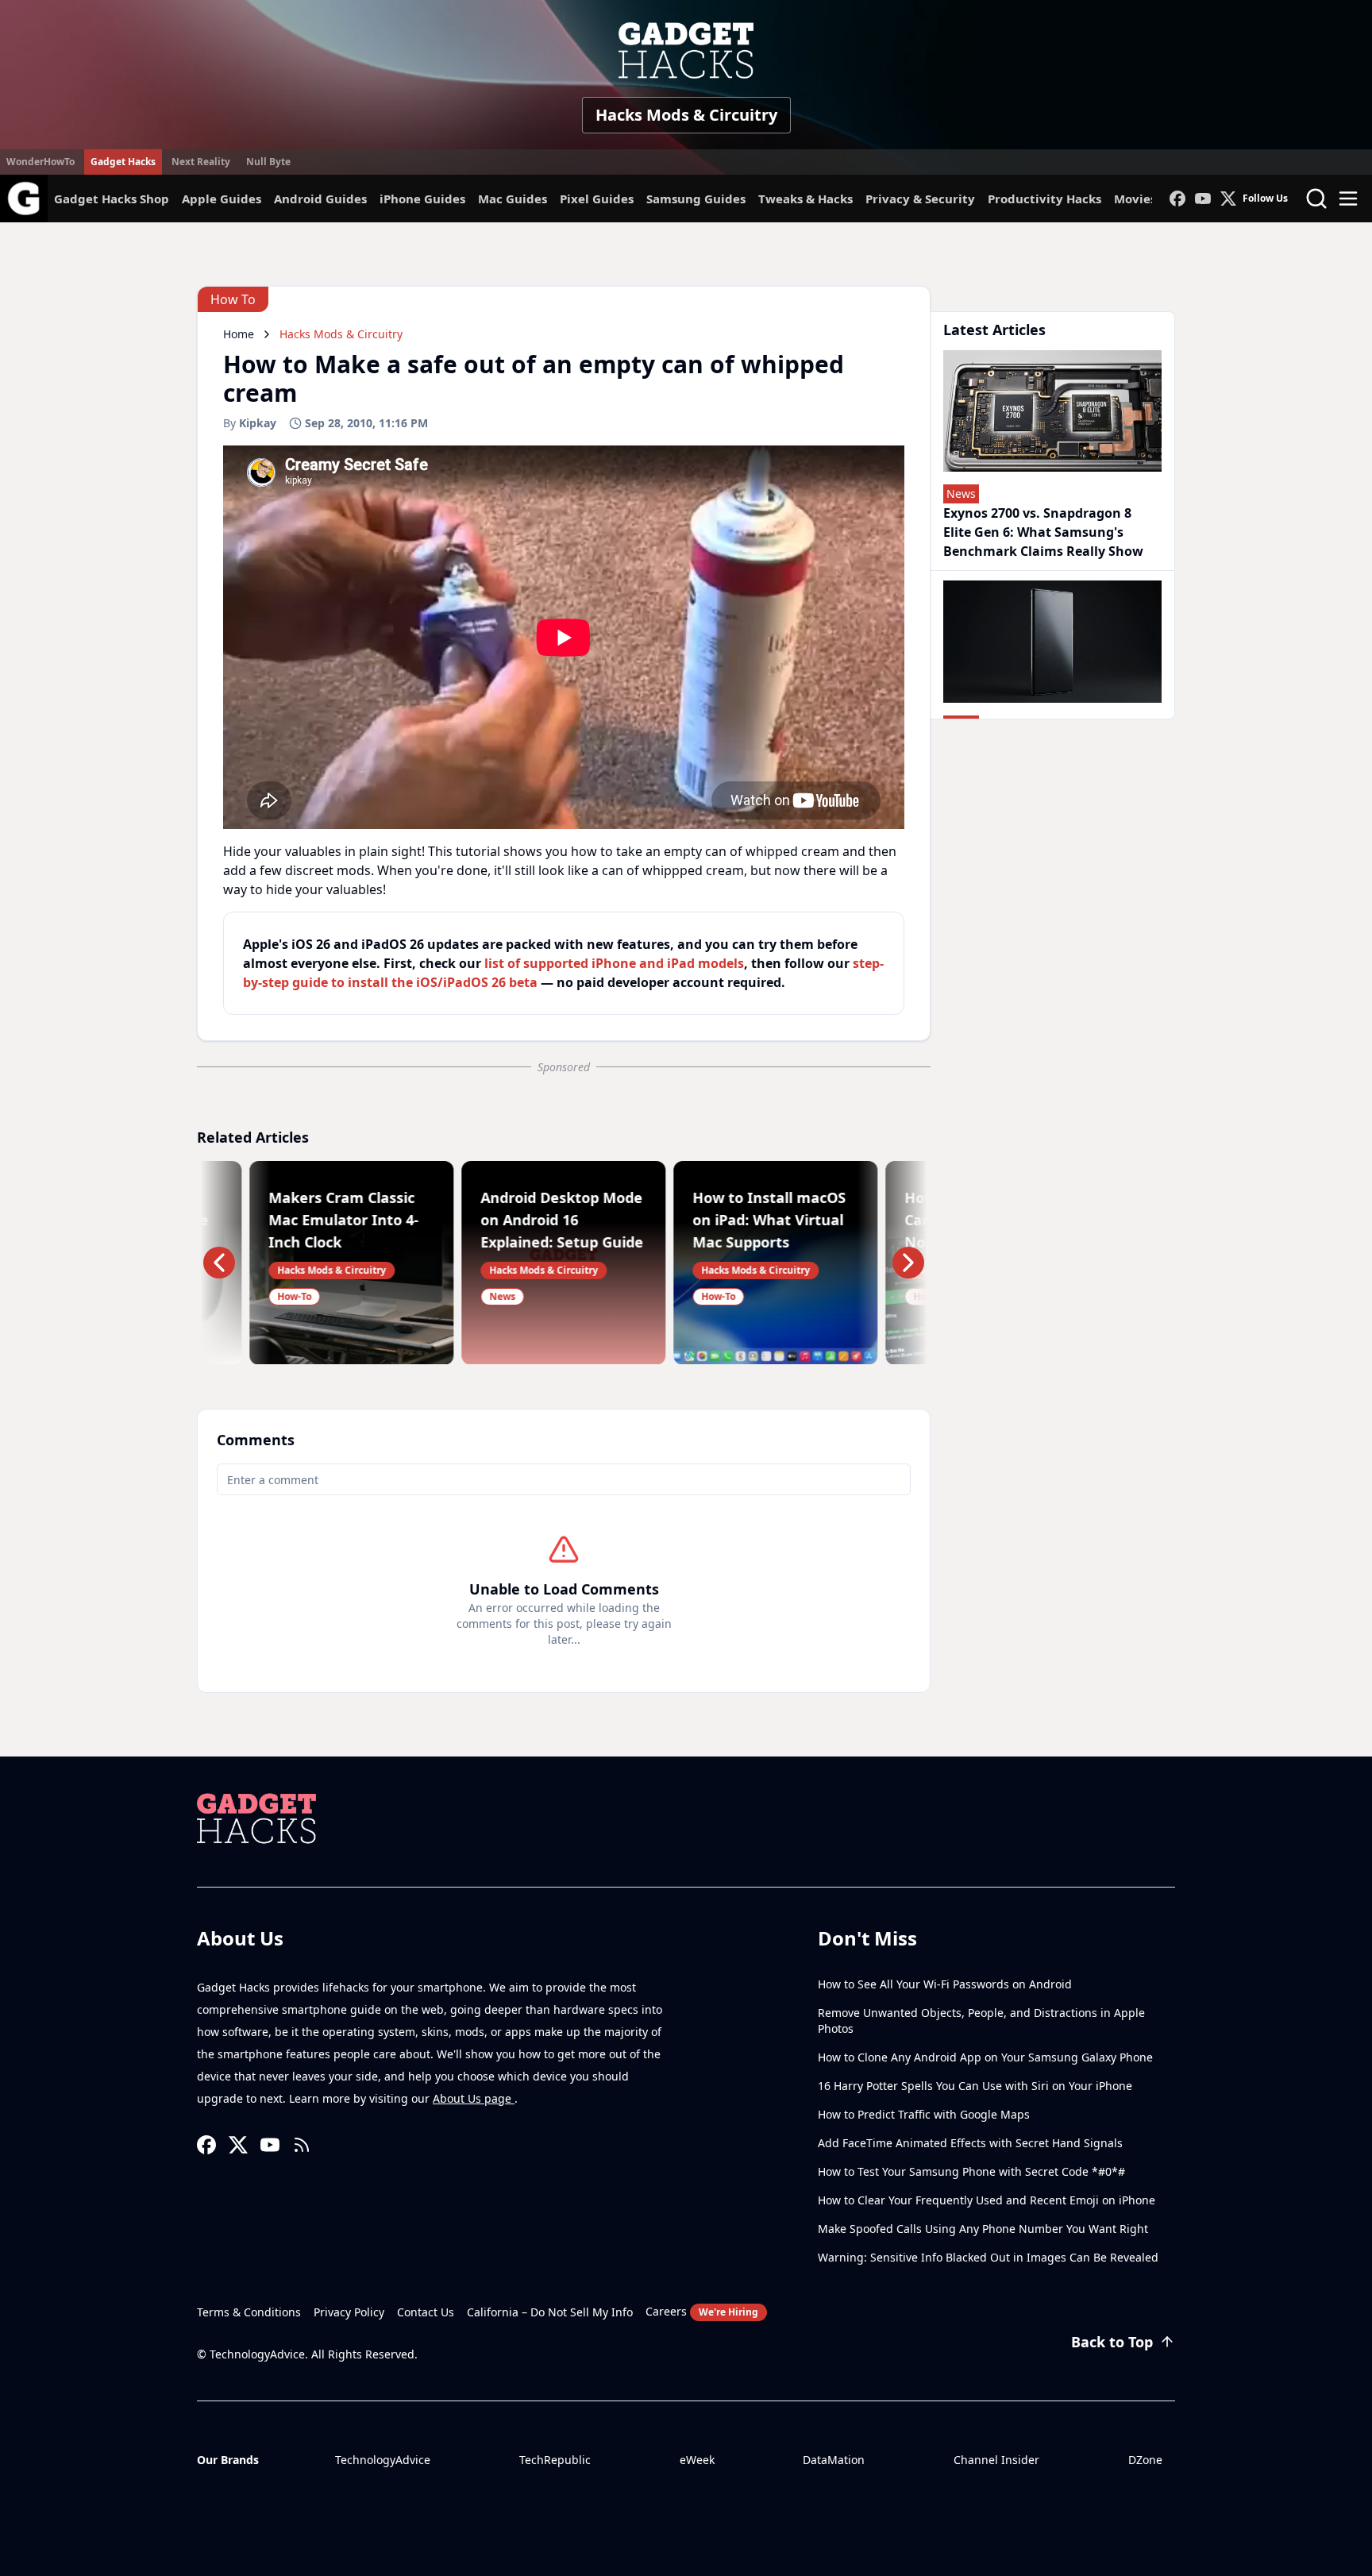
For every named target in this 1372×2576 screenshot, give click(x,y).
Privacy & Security (920, 199)
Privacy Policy (349, 2312)
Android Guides (320, 199)
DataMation (834, 2460)
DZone (1145, 2460)
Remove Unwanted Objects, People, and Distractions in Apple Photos (981, 2021)
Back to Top (1112, 2342)
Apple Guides (222, 199)
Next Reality (201, 162)
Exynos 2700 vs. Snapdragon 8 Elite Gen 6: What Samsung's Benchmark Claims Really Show (1043, 532)
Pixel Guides (597, 199)
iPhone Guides (422, 199)
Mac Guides (513, 199)
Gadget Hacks (123, 162)
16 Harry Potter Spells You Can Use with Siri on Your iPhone (975, 2086)
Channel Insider (996, 2460)
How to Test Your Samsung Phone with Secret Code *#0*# (971, 2171)
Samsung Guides (696, 199)
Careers (702, 2311)
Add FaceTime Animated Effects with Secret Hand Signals (970, 2143)
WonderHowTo (40, 162)
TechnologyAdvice (383, 2460)
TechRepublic (555, 2460)
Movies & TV (1150, 199)
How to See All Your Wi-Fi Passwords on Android (945, 1984)
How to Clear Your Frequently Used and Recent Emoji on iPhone (987, 2200)
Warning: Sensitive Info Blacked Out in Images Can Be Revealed (988, 2257)
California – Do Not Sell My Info (550, 2312)
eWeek (697, 2460)
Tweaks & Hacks (805, 199)
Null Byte (268, 162)
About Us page (474, 2098)
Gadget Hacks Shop (112, 199)
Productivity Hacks (1044, 199)
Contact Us (426, 2312)
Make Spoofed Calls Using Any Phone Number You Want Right (983, 2229)
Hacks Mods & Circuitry (686, 115)
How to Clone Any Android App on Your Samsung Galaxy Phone (985, 2057)
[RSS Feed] (302, 2145)
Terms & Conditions (249, 2312)
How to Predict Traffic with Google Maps (924, 2114)
